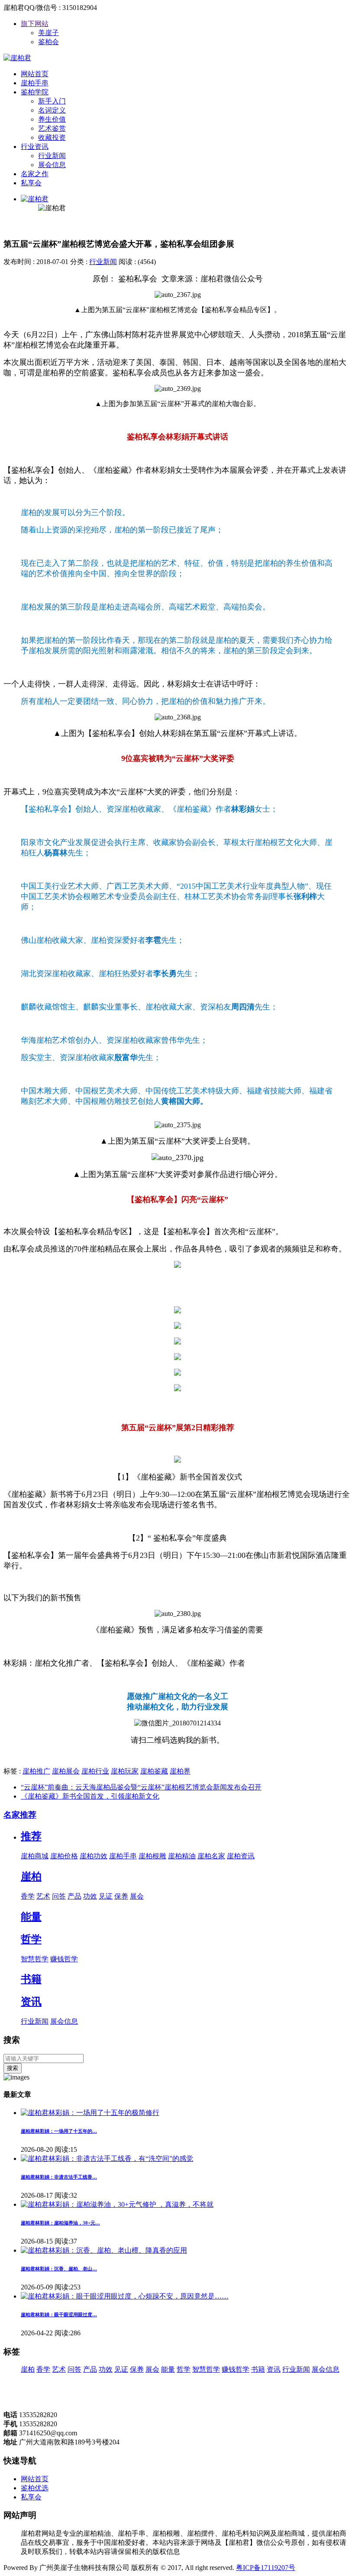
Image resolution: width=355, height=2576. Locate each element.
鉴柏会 (48, 42)
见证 (106, 1896)
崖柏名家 (211, 1856)
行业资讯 (35, 147)
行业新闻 (52, 156)
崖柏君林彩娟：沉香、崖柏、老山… (59, 2269)
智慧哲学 (35, 1959)
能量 (31, 1917)
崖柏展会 (66, 1771)
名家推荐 (20, 1815)
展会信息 (52, 165)
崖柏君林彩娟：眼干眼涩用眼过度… (59, 2315)
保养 (121, 1896)
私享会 (31, 183)
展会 (137, 1896)
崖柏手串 (35, 83)
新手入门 (52, 101)
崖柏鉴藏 (154, 1771)
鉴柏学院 (35, 92)
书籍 (31, 1979)
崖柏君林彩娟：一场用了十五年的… (59, 2131)
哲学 (31, 1939)
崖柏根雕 (152, 1856)
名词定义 (52, 110)
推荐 (31, 1836)
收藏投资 (52, 137)
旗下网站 (35, 24)
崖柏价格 (64, 1856)
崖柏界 (180, 1771)
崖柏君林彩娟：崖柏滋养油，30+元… (60, 2223)
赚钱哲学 (64, 1959)
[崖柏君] (17, 58)
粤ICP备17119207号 (266, 2568)
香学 (28, 1896)
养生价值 (52, 119)
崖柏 (31, 1876)
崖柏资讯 (241, 1856)
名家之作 (35, 174)
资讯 (31, 2002)
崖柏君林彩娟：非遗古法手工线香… (59, 2177)
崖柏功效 (94, 1856)
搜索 (13, 2068)
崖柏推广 (36, 1771)
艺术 (43, 1896)
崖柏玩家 (125, 1771)
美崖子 (48, 33)
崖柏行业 (95, 1771)
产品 (74, 1896)
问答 (59, 1896)
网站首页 (35, 74)
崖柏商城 (35, 1856)
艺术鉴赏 (52, 128)
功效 (90, 1896)
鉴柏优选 (35, 2488)
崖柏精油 (182, 1856)
